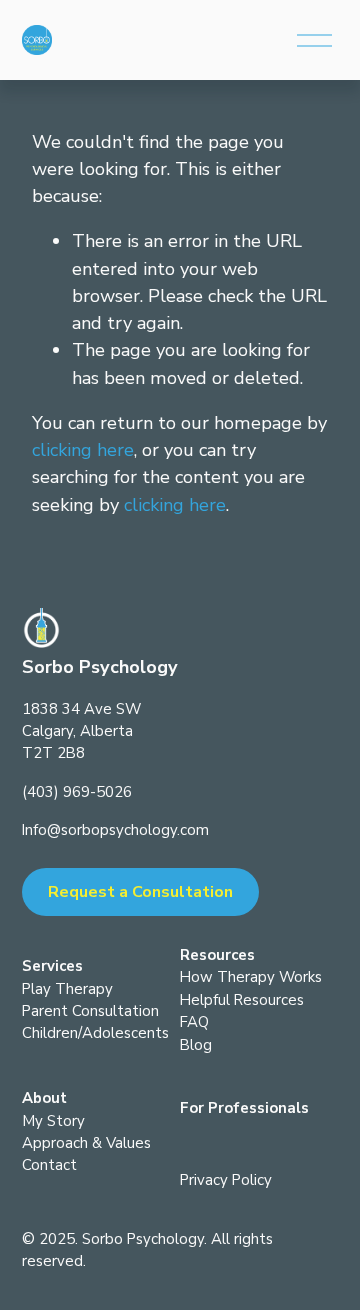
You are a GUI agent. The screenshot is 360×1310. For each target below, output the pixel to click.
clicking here (83, 450)
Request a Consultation (140, 892)
